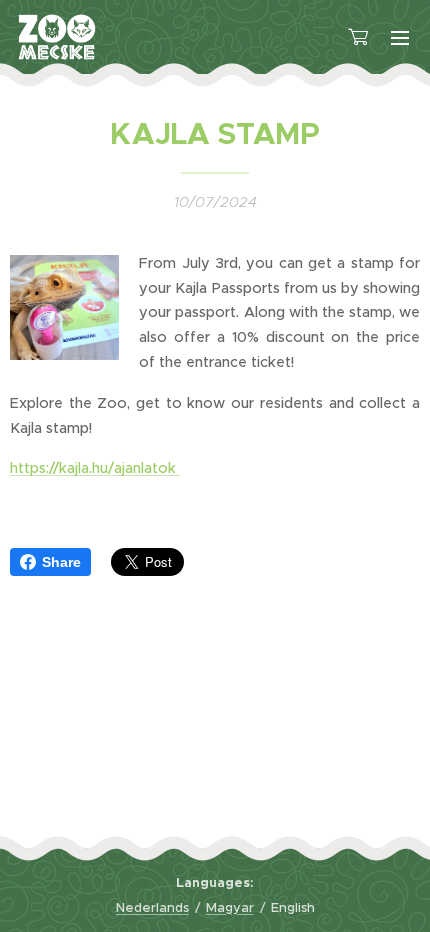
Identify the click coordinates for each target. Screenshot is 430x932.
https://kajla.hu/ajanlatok (95, 468)
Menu (400, 37)
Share (61, 562)
